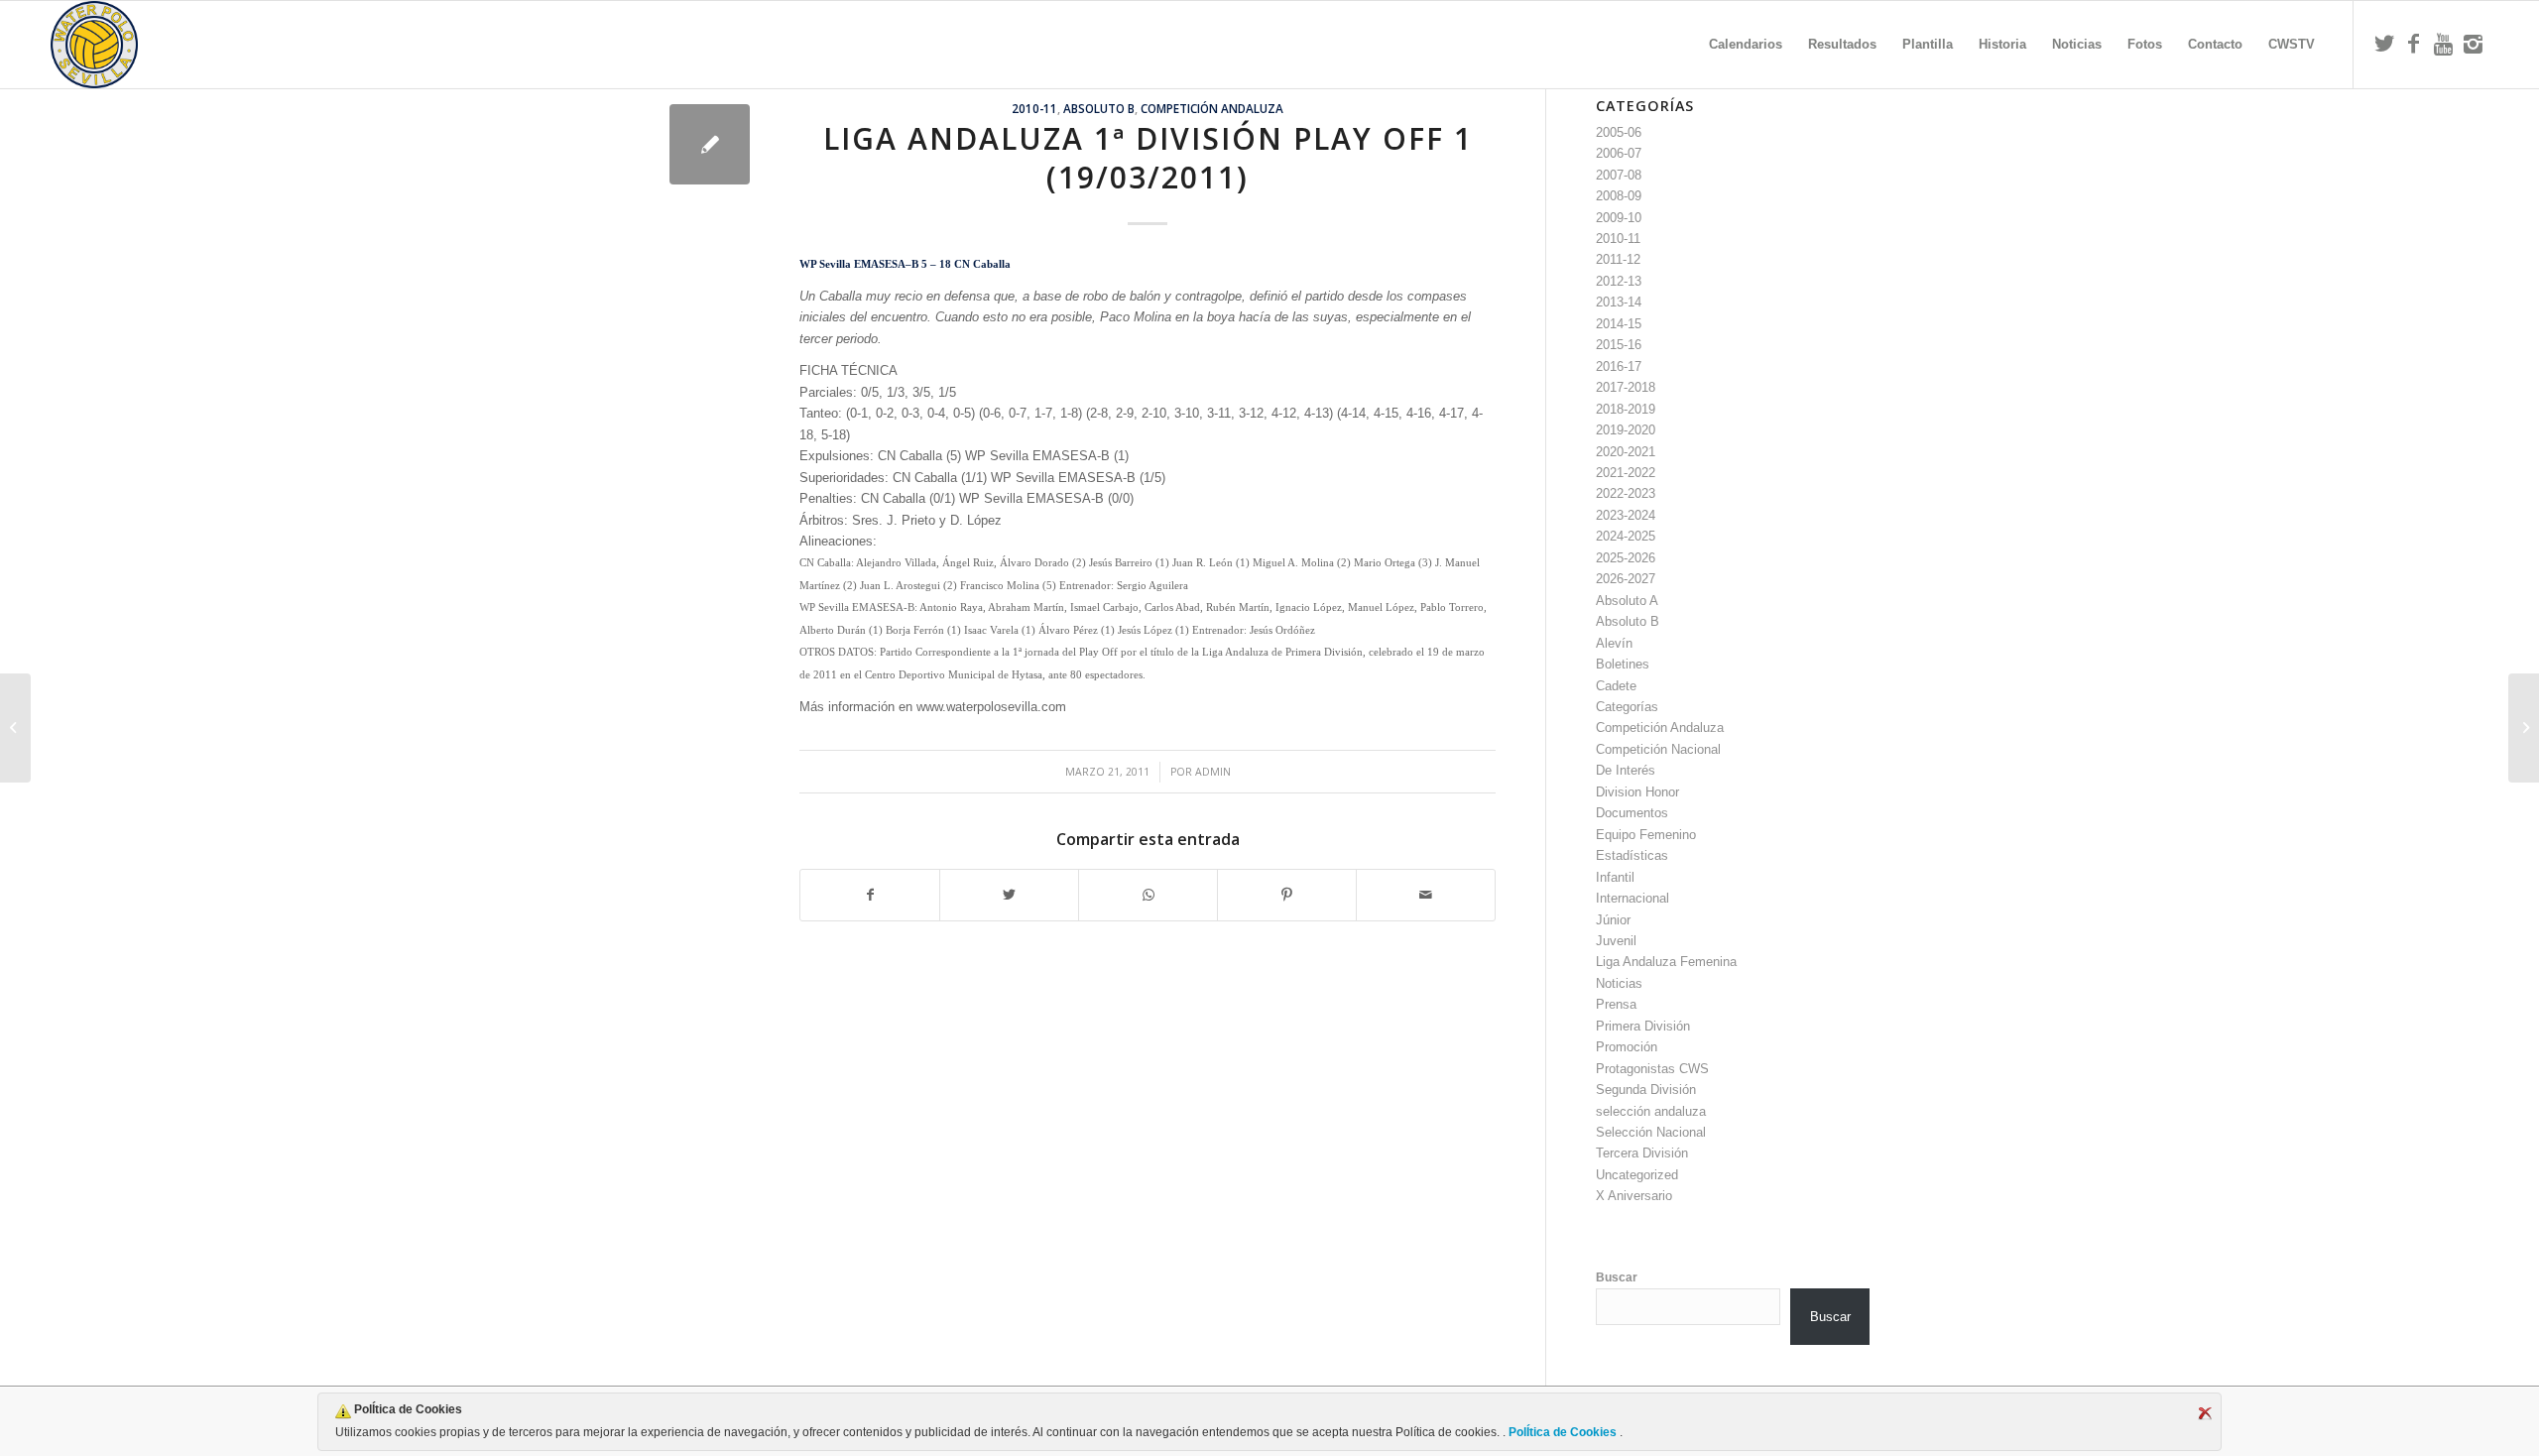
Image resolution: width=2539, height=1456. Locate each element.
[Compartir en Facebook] (870, 895)
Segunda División (1646, 1090)
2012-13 (1619, 281)
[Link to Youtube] (2444, 44)
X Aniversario (1634, 1196)
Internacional (1632, 898)
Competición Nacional (1658, 749)
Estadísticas (1632, 855)
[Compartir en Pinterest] (1287, 895)
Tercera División (1642, 1153)
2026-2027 (1626, 579)
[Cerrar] (2205, 1413)
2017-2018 (1626, 387)
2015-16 (1619, 345)
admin (1213, 772)
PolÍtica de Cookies (1563, 1432)
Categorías (1627, 707)
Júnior (1613, 920)
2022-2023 (1626, 493)
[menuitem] (1746, 45)
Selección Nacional (1651, 1132)
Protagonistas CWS (1652, 1069)
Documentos (1632, 813)
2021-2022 (1626, 473)
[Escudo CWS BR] (94, 45)
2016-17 (1619, 366)
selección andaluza (1651, 1111)
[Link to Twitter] (2384, 44)
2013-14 (1619, 302)
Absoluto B (1099, 108)
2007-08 (1619, 175)
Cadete (1616, 686)
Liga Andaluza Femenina (1666, 962)
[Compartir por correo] (1426, 895)
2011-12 (1618, 259)
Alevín (1614, 643)
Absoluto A (1627, 601)
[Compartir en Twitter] (1009, 895)
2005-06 (1619, 132)
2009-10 (1619, 218)
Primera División (1643, 1026)
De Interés (1626, 770)
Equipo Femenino (1646, 835)
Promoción (1627, 1047)
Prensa (1616, 1004)
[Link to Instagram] (2474, 44)
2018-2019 (1626, 409)
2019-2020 (1626, 430)
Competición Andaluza (1212, 108)
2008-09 (1619, 196)
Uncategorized (1637, 1175)
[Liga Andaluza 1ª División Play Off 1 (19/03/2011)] (710, 144)
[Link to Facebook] (2414, 44)
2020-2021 (1626, 452)
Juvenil (1616, 941)
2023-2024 (1626, 515)
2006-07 (1619, 153)
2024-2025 (1626, 536)
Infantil (1615, 877)
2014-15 (1619, 324)
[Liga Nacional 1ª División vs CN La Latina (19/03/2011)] (15, 728)
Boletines (1623, 664)
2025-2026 (1626, 558)
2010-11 (1034, 108)
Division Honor (1637, 792)
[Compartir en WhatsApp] (1148, 895)
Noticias (1619, 983)
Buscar (1617, 1277)
